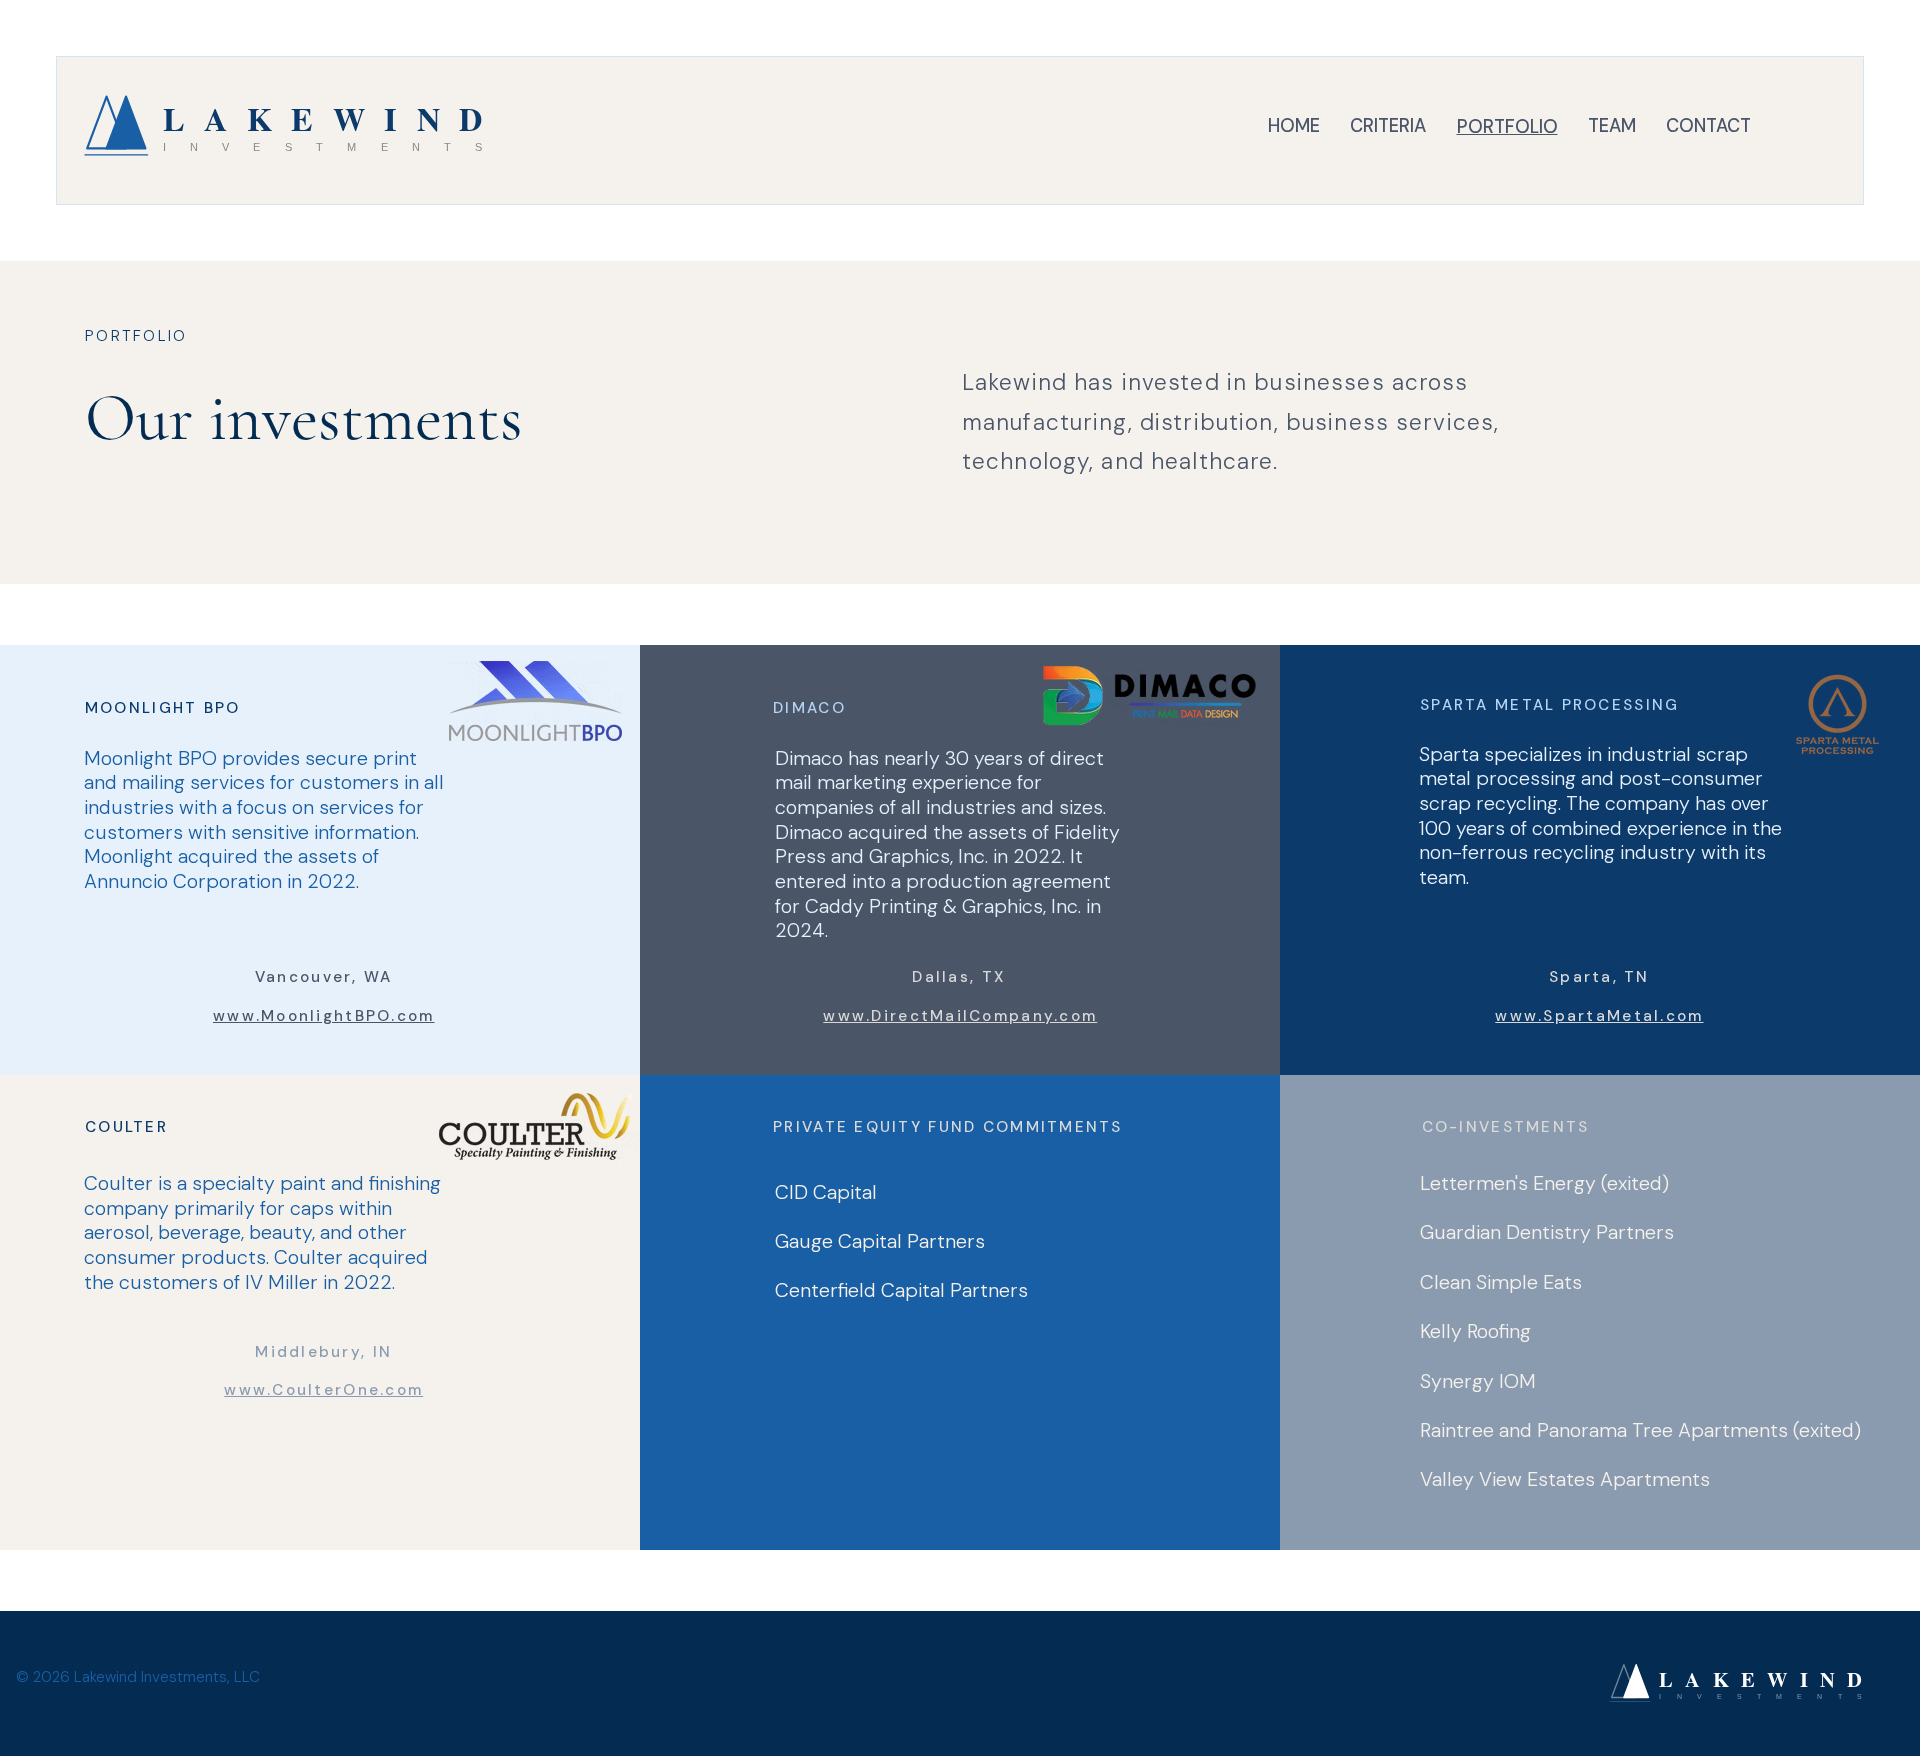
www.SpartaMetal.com (1599, 1016)
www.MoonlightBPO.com (324, 1016)
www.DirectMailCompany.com (960, 1016)
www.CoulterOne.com (323, 1390)
